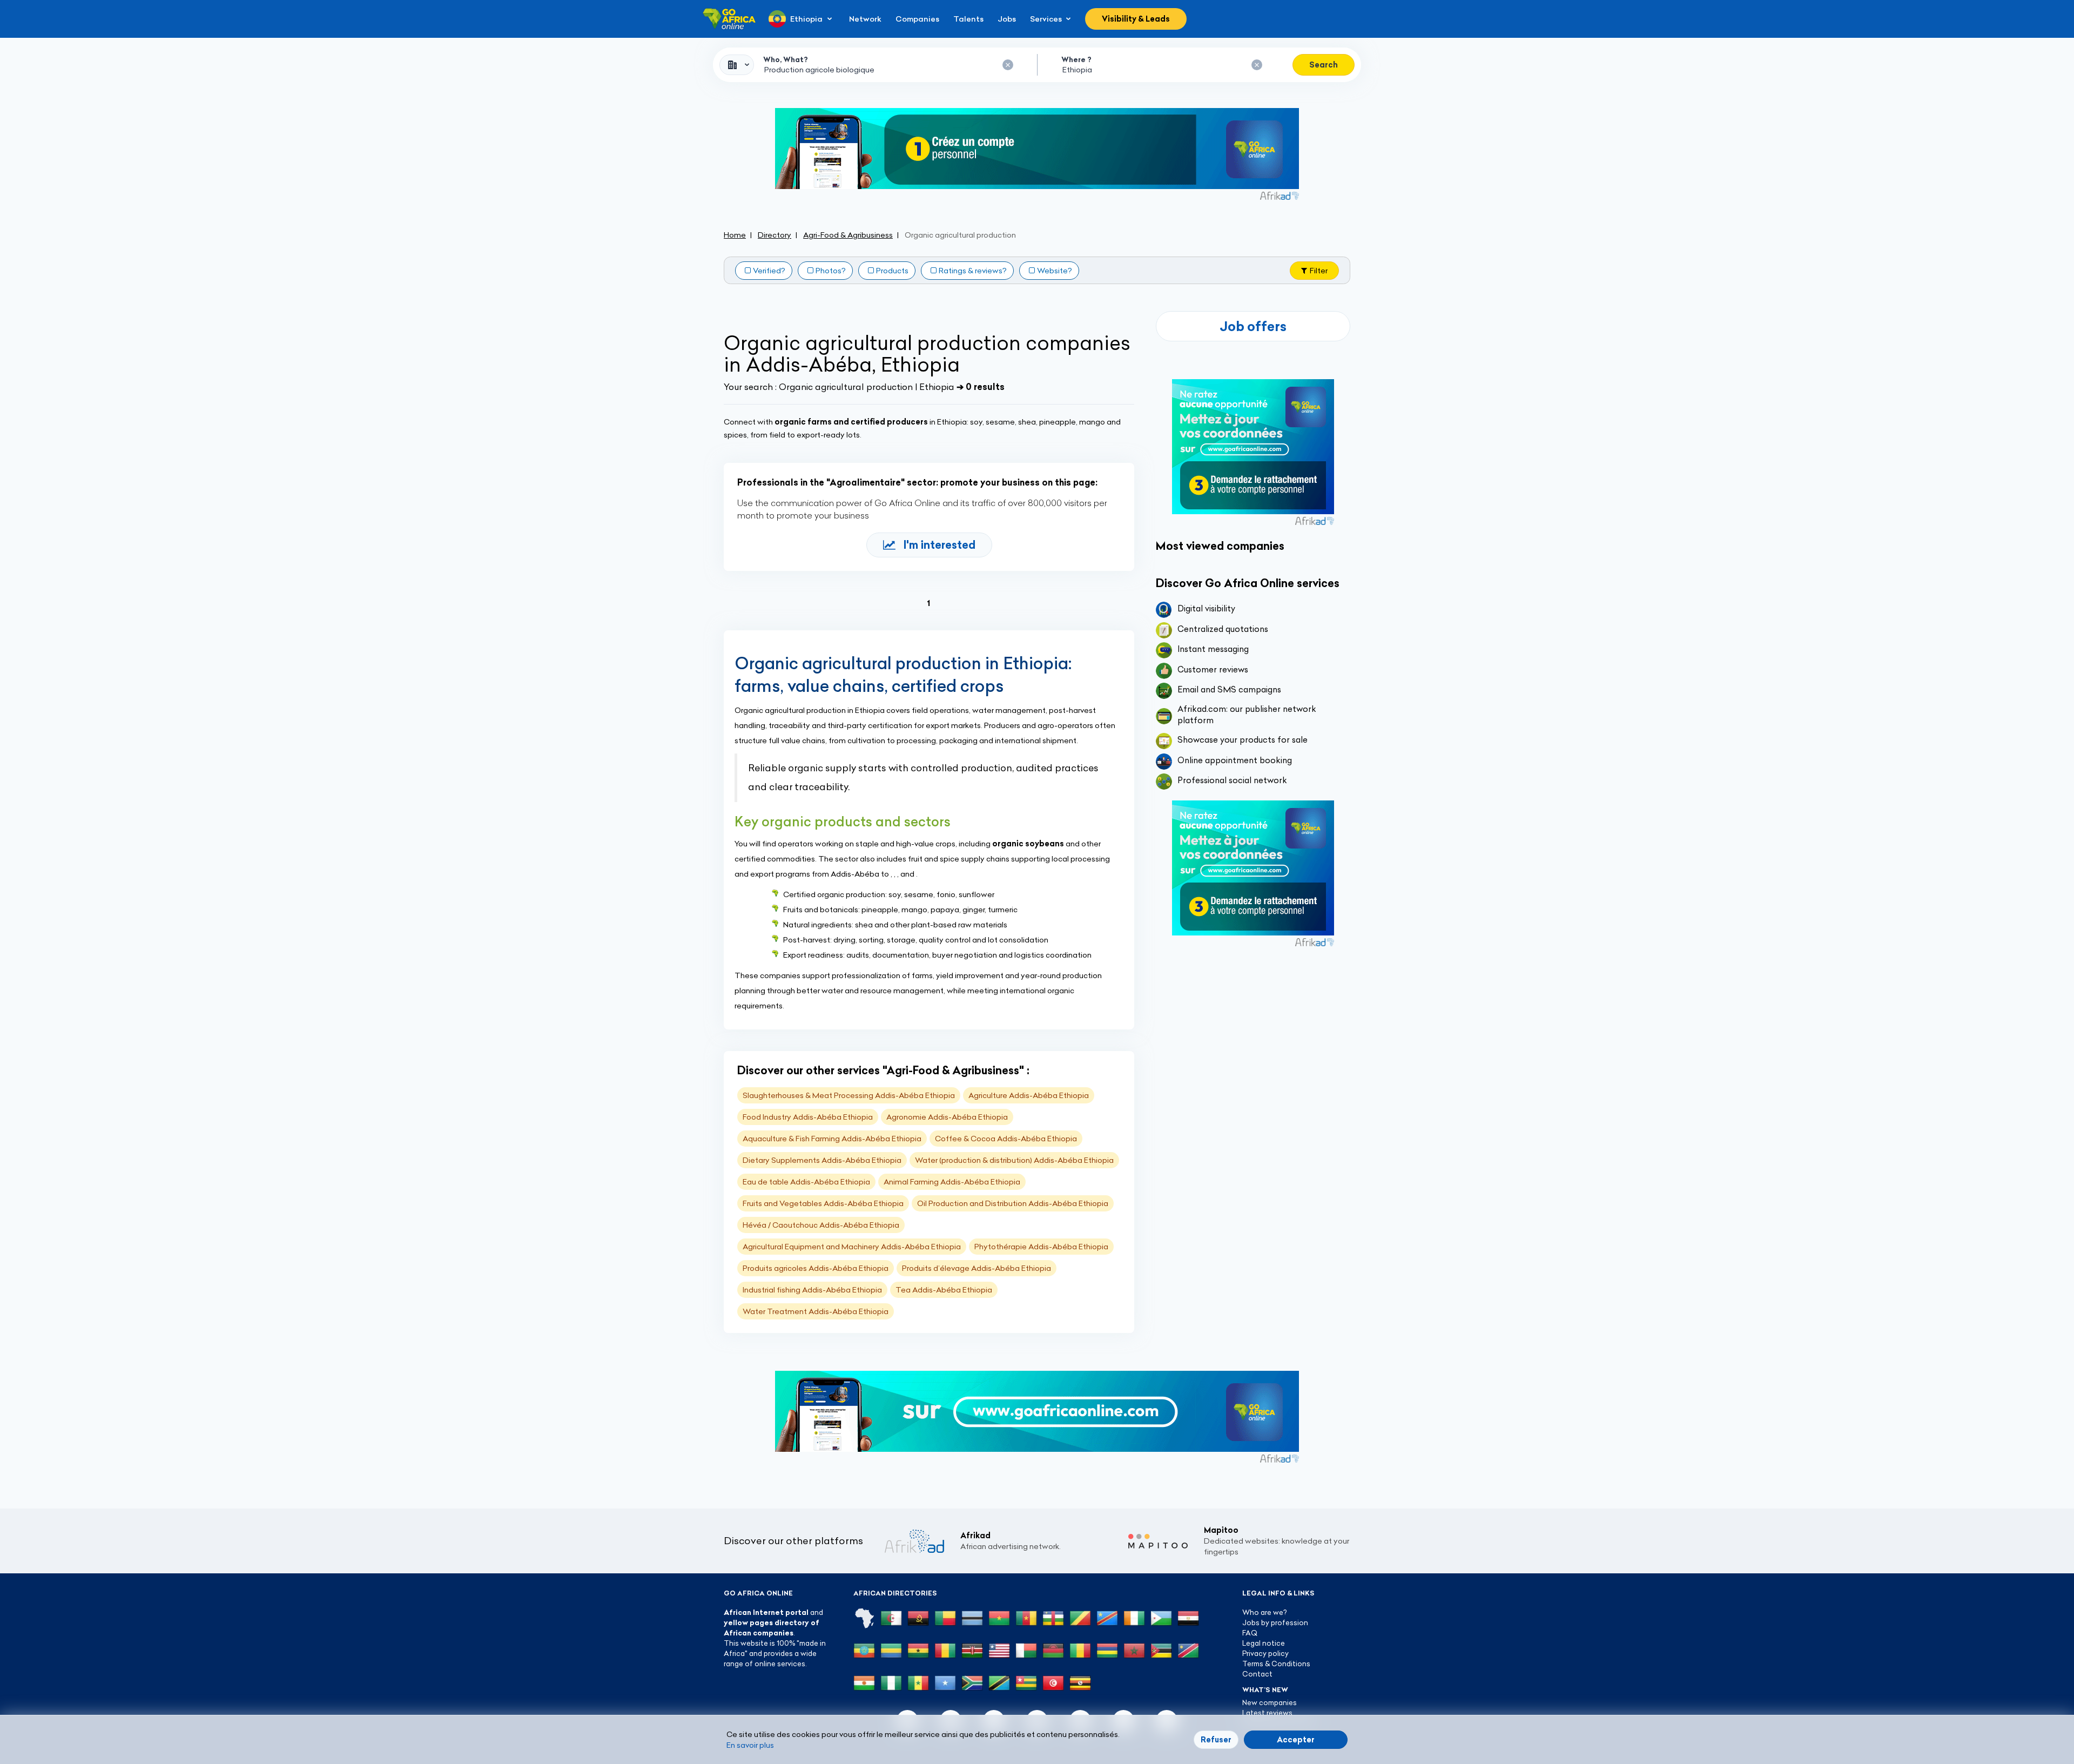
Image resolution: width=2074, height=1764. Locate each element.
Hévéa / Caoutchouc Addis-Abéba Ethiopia (821, 1225)
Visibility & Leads (1136, 19)
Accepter (1296, 1740)
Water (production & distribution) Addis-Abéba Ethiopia (1014, 1160)
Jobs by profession (1275, 1622)
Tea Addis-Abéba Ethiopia (944, 1290)
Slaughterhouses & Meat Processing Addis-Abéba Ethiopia (849, 1095)
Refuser (1216, 1740)
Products (892, 271)
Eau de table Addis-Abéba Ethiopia (806, 1182)
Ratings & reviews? (973, 271)
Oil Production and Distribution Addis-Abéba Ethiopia (1013, 1203)
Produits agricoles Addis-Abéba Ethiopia (816, 1268)
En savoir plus (750, 1745)
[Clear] (1008, 65)
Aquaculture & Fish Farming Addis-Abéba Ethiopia (832, 1139)
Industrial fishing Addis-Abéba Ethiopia (812, 1290)
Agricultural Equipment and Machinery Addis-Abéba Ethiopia (852, 1247)
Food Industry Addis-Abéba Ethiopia (808, 1117)
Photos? (831, 271)
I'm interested (940, 545)
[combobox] (737, 65)
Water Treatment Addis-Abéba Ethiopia (816, 1311)
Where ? (1076, 59)
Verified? (769, 271)
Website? (1055, 271)
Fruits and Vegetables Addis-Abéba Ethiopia (823, 1203)
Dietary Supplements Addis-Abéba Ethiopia (822, 1160)
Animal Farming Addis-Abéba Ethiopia (952, 1182)
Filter (1319, 271)
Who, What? (786, 59)
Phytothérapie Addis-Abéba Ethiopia (1041, 1247)
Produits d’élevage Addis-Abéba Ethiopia (977, 1268)
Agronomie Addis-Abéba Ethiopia (947, 1117)
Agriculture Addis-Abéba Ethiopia (1029, 1095)
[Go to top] (1388, 1705)
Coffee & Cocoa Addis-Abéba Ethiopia (1006, 1139)
